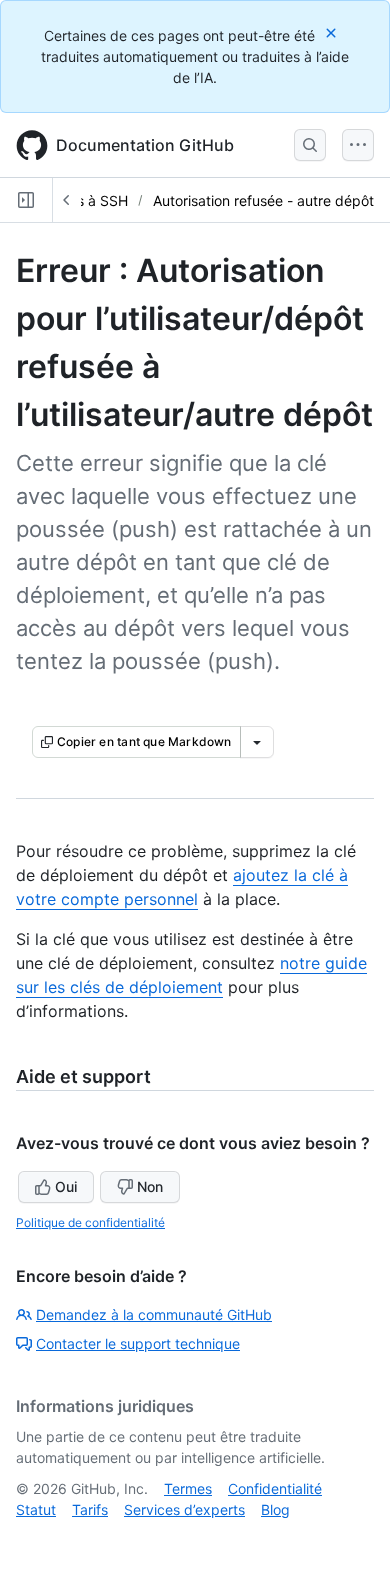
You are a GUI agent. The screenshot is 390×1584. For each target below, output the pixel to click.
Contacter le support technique (138, 1343)
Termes (188, 1488)
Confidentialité (275, 1488)
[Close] (333, 32)
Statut (36, 1509)
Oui (66, 1186)
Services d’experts (184, 1509)
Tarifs (90, 1509)
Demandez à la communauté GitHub (154, 1314)
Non (150, 1186)
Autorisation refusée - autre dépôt (263, 200)
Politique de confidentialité (90, 1222)
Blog (275, 1509)
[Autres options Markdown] (257, 742)
